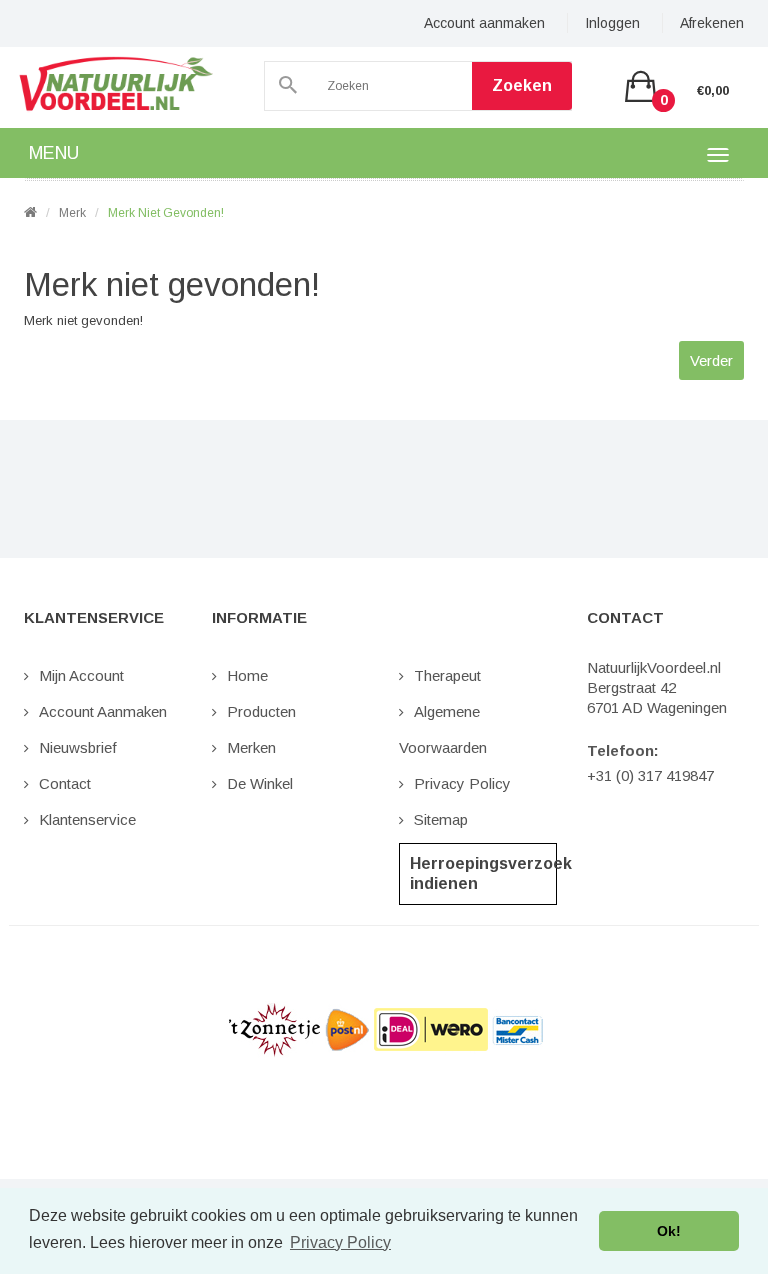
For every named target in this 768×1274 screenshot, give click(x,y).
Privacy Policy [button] (340, 1242)
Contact (65, 783)
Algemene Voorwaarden (443, 729)
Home (247, 675)
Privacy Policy (462, 783)
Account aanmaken (484, 23)
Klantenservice (87, 819)
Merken (251, 747)
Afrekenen (712, 23)
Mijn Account (81, 675)
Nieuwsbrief (78, 747)
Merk (72, 213)
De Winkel (260, 783)
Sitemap (441, 819)
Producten (261, 711)
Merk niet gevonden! (166, 213)
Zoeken (522, 85)
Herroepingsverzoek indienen (483, 873)
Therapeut (447, 675)
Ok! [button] (669, 1231)
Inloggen (612, 23)
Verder (711, 360)
